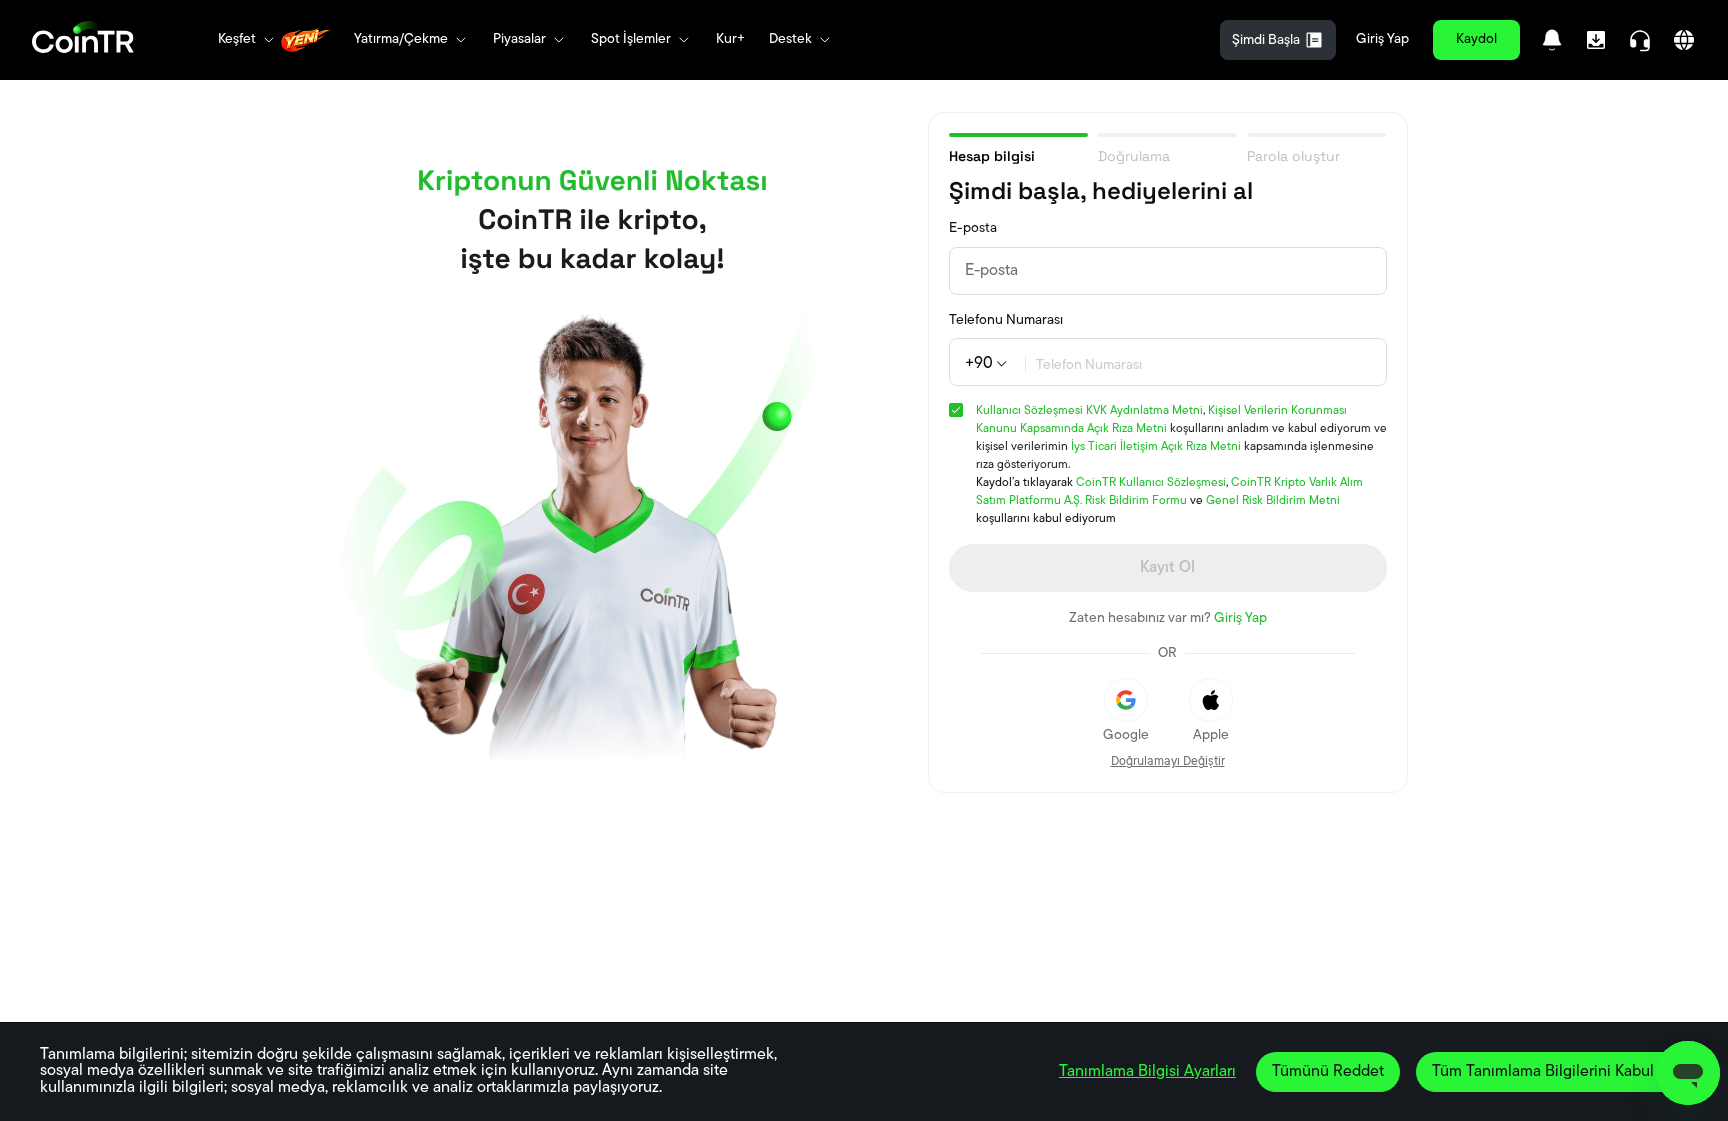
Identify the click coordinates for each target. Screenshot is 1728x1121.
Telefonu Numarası (1006, 320)
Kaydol (1476, 39)
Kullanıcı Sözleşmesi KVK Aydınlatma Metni (1089, 411)
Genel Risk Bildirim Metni (1273, 501)
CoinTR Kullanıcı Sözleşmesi (1151, 483)
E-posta (973, 228)
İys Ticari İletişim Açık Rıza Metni (1156, 447)
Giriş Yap (1382, 39)
